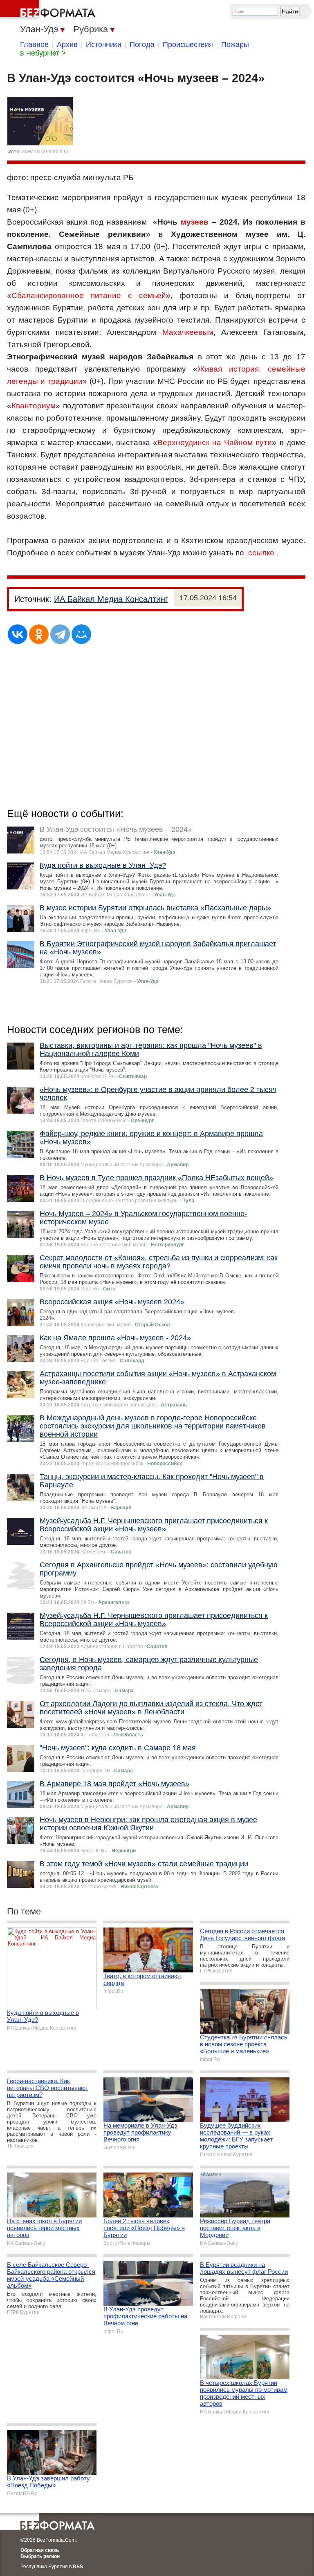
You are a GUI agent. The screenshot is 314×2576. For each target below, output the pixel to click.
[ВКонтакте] (18, 634)
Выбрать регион (40, 2556)
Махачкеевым (188, 332)
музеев (195, 222)
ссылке (261, 553)
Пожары (235, 45)
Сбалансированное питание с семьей (89, 295)
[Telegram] (60, 634)
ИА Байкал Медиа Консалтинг (111, 599)
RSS (78, 2567)
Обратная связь (40, 2550)
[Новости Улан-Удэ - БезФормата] (49, 10)
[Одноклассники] (39, 634)
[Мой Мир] (81, 634)
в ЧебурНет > (43, 53)
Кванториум (34, 406)
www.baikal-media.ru (45, 152)
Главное (34, 45)
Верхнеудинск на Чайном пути (215, 442)
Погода (142, 45)
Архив (67, 45)
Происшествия (188, 45)
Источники (104, 45)
